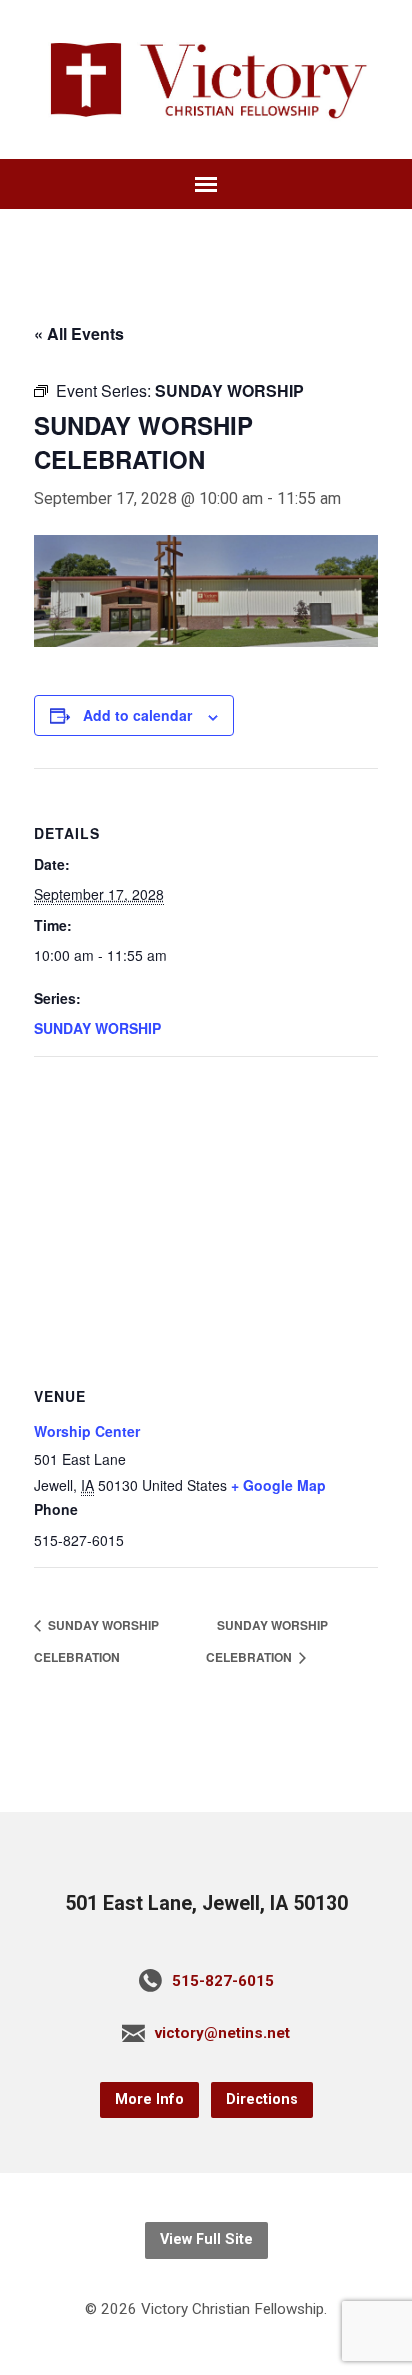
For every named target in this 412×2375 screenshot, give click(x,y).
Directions (262, 2099)
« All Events (79, 333)
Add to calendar (137, 715)
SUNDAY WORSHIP (97, 1028)
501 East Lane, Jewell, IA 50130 (206, 1903)
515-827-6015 (223, 1981)
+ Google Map (278, 1485)
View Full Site (206, 2239)
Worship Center (87, 1431)
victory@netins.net (222, 2033)
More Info (149, 2099)
